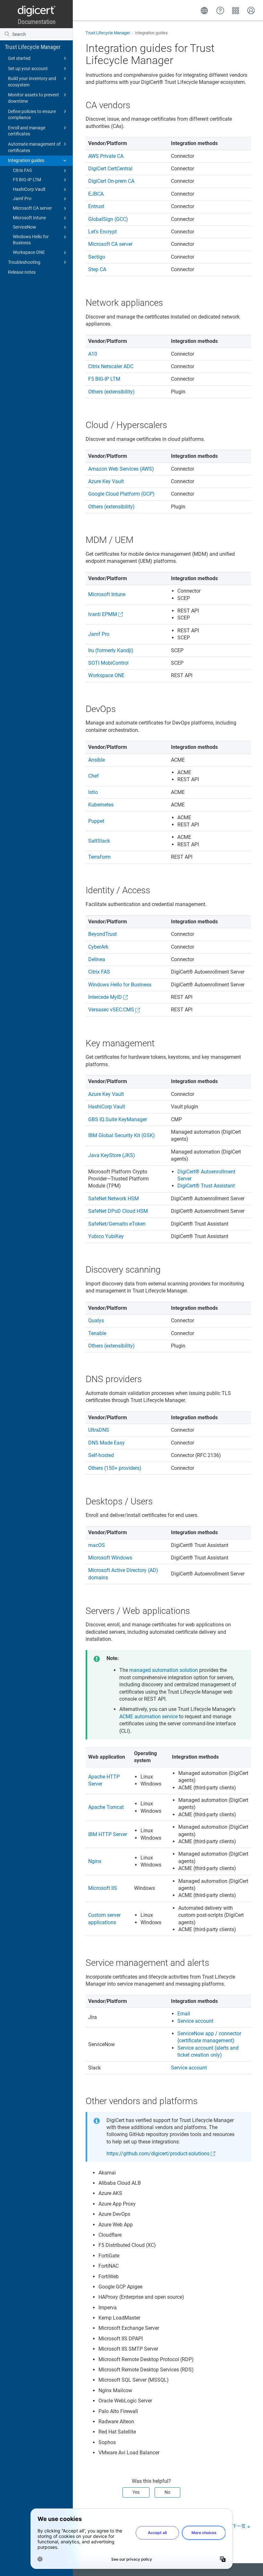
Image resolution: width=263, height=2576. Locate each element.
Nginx (95, 1861)
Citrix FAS (22, 170)
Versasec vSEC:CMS (111, 1010)
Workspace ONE (29, 252)
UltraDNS (99, 1430)
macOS (97, 1545)
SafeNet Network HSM (114, 1199)
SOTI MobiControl (108, 663)
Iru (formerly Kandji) (111, 650)
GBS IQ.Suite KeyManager (118, 1119)
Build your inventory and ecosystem (32, 82)
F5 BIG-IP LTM (27, 180)
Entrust (96, 206)
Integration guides (26, 160)
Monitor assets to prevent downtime (34, 98)
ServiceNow (25, 227)
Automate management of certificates (34, 147)
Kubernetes (101, 805)
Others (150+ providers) (115, 1468)
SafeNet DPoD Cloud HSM (118, 1211)
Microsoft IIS (103, 1888)
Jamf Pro (22, 198)
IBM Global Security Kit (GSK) (122, 1135)
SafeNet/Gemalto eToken (117, 1224)
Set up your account (28, 69)
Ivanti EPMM (103, 614)
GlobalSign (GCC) (108, 219)
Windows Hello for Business (31, 240)
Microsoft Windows (110, 1558)
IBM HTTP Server (108, 1834)
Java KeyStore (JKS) (112, 1155)
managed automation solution (164, 1670)
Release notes (22, 272)
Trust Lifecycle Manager (33, 47)
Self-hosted (101, 1455)
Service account (195, 2021)
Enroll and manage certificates (27, 131)
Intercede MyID (105, 997)
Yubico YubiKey (106, 1236)
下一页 (239, 2526)
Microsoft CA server (32, 208)
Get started (19, 58)
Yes (136, 2492)
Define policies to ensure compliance (32, 115)
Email (184, 2014)
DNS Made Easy (106, 1443)
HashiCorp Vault (29, 189)
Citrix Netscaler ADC (111, 366)
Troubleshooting (24, 262)
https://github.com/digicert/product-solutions (158, 2154)
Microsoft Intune (29, 218)
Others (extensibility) (111, 392)
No (167, 2492)
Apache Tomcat (106, 1807)
